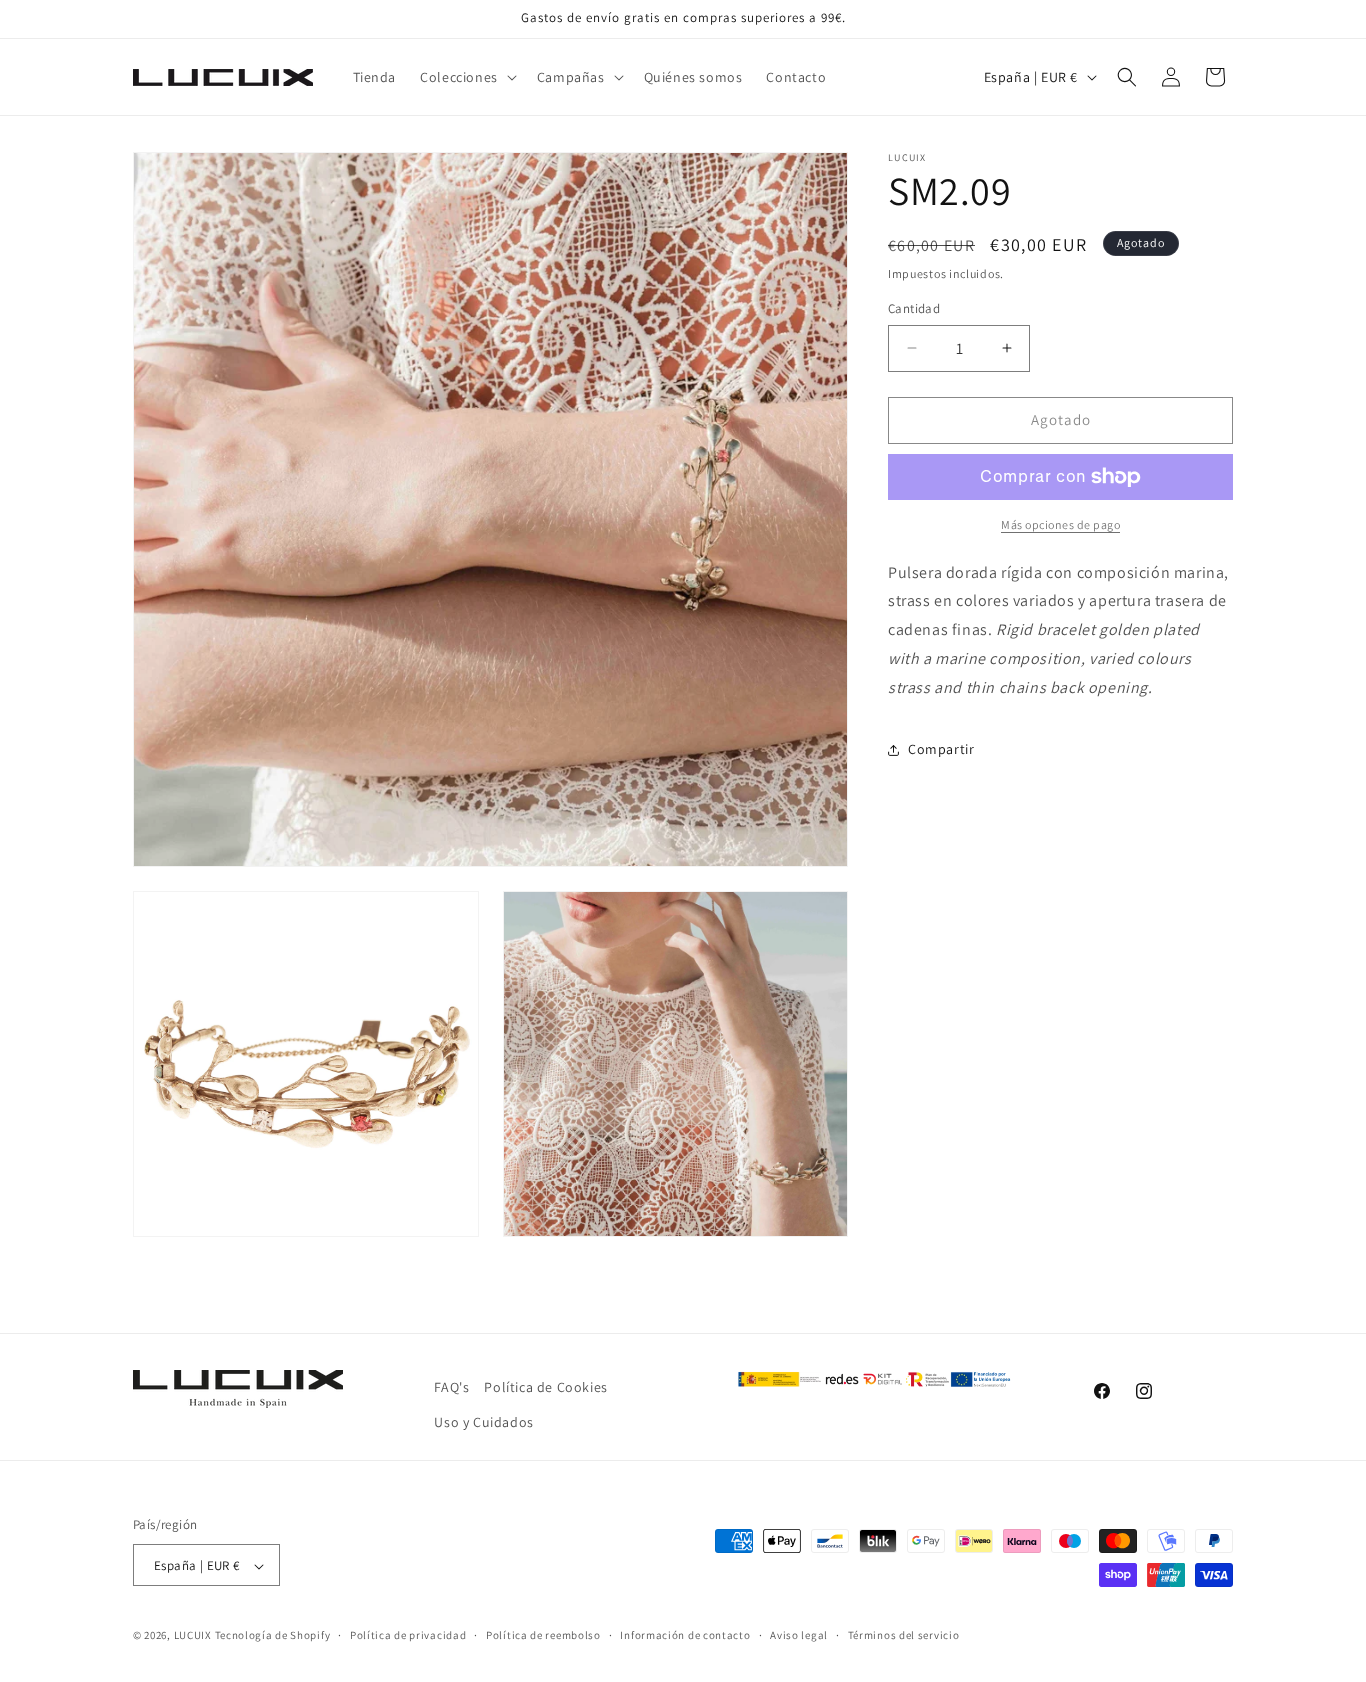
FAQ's (451, 1387)
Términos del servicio (904, 1635)
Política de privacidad (408, 1635)
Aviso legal (799, 1635)
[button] (466, 77)
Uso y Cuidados (483, 1422)
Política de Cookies (545, 1387)
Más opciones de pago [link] (1060, 524)
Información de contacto (685, 1635)
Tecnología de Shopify (273, 1636)
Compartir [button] (941, 749)
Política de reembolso (543, 1635)
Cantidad (914, 308)
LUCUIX (193, 1636)
